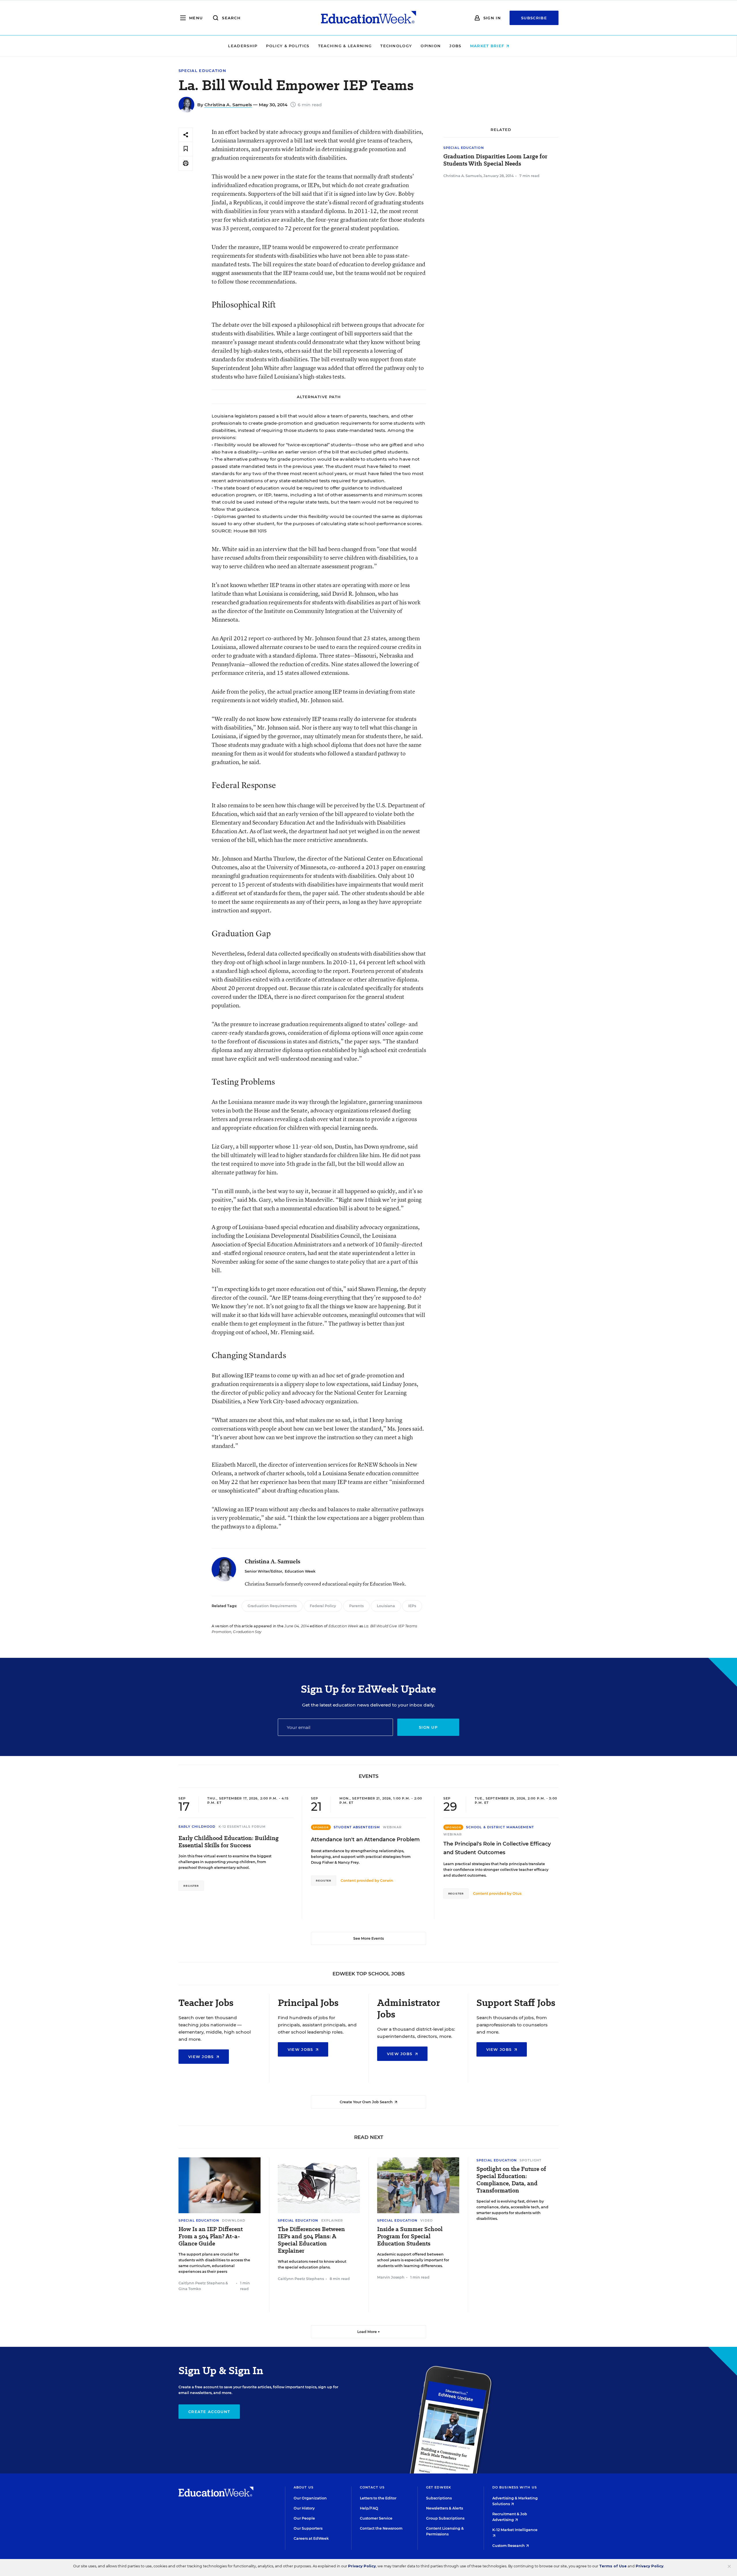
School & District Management (500, 1827)
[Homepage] (368, 18)
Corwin (387, 1881)
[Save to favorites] (186, 149)
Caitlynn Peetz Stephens (202, 2283)
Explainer (332, 2220)
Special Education (202, 71)
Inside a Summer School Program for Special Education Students (410, 2236)
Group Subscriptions (445, 2518)
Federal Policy (323, 1606)
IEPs (412, 1606)
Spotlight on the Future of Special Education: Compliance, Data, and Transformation (511, 2180)
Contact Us (372, 2487)
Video (427, 2220)
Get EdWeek (439, 2487)
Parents (356, 1606)
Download (234, 2220)
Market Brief (488, 46)
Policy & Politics (288, 46)
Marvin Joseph (391, 2277)
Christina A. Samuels (228, 105)
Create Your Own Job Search (367, 2102)
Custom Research (509, 2546)
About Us (304, 2487)
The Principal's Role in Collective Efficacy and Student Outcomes (497, 1848)
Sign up (428, 1727)
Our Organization (310, 2498)
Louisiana (386, 1606)
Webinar (392, 1827)
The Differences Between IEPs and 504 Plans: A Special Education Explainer (311, 2240)
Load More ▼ (369, 2332)
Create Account (209, 2412)
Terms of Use (613, 2566)
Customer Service (376, 2518)
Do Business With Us (515, 2487)
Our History (304, 2508)
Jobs (455, 46)
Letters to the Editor (378, 2498)
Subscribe (534, 18)
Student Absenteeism (357, 1827)
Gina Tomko (190, 2289)
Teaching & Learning (345, 46)
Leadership (243, 46)
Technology (396, 46)
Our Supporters (308, 2528)
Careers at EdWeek (311, 2538)
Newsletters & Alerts (445, 2508)
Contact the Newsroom (381, 2528)
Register (191, 1886)
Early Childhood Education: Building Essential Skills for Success (229, 1842)
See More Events (368, 1938)
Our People (304, 2518)
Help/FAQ (369, 2508)
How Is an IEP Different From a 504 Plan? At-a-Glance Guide (211, 2236)
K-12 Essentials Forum (242, 1827)
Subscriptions (439, 2498)
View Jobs (202, 2057)
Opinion (431, 46)
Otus (517, 1893)
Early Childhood (197, 1827)
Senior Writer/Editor (263, 1571)
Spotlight (531, 2160)
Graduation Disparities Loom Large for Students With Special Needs (495, 160)
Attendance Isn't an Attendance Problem (365, 1840)
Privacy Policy (362, 2566)
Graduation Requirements (272, 1606)
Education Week (300, 1571)
